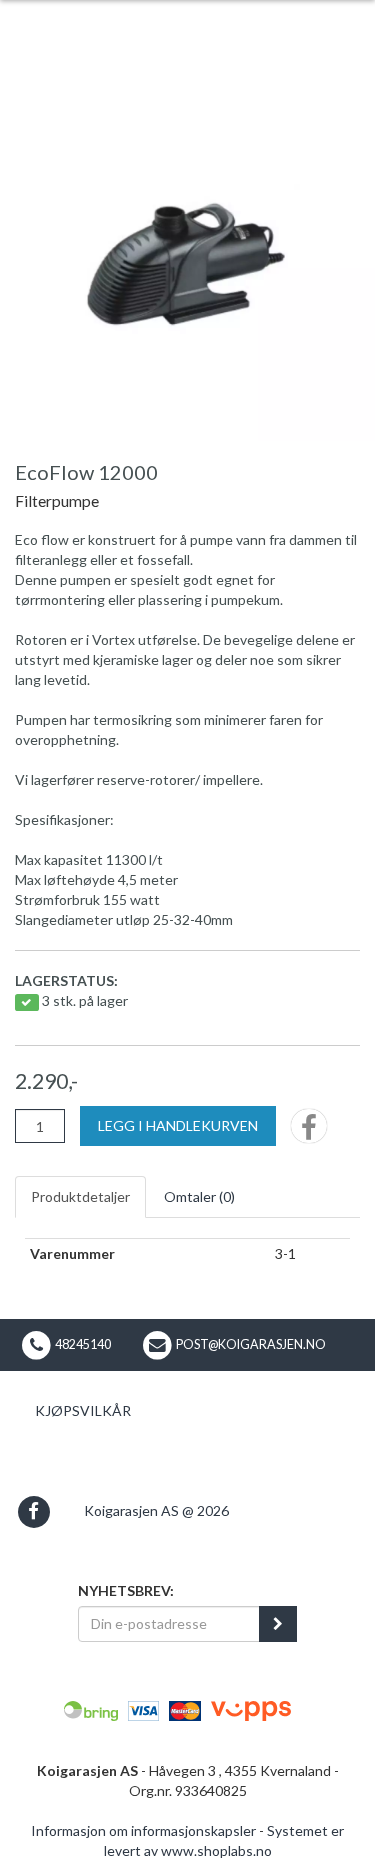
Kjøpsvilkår (83, 1410)
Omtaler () (199, 1196)
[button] (33, 1511)
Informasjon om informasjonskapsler (143, 1830)
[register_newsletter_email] (278, 1624)
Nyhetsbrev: (126, 1590)
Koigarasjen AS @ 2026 (156, 1510)
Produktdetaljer (80, 1196)
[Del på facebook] (309, 1132)
